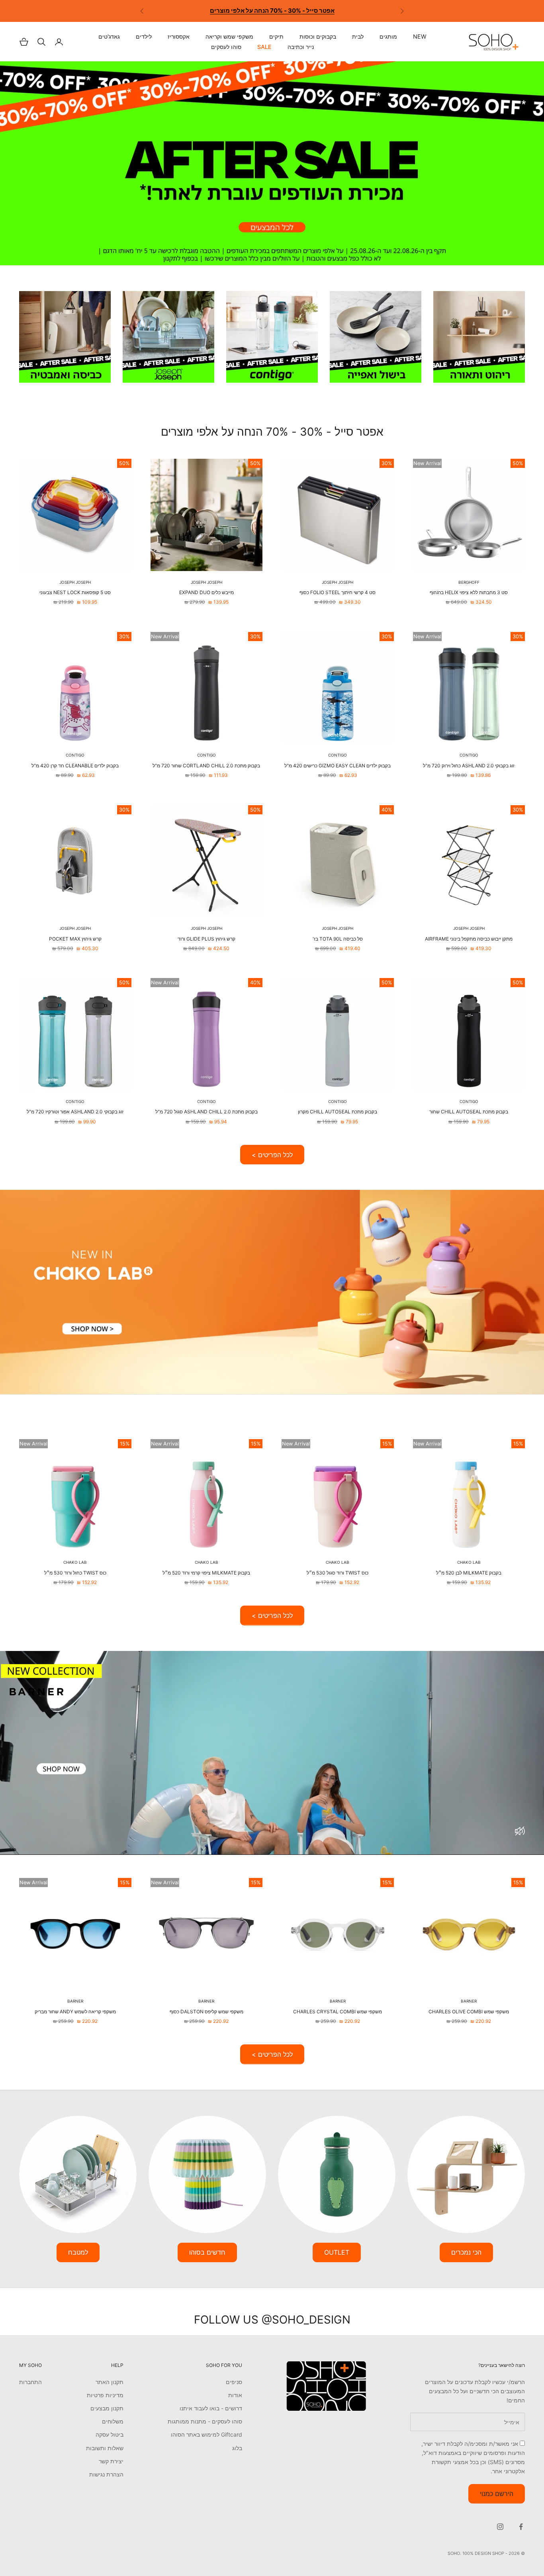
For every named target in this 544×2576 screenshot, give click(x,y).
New (420, 37)
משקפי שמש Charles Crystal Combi (338, 2012)
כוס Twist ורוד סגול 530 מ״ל (338, 1573)
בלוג (237, 2448)
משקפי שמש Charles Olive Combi (469, 2012)
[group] (272, 163)
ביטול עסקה (110, 2434)
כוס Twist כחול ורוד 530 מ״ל (75, 1573)
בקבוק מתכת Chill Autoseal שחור (469, 1112)
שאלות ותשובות (105, 2448)
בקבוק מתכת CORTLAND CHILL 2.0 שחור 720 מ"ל (206, 766)
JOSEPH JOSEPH (338, 582)
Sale (264, 47)
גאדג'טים (109, 37)
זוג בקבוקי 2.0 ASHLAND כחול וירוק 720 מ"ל (469, 766)
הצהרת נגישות (106, 2474)
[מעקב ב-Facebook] (521, 2527)
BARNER (469, 2001)
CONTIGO (469, 755)
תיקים (276, 37)
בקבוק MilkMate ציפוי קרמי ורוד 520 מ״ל (206, 1573)
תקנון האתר (110, 2382)
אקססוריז (179, 37)
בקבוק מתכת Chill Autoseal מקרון (338, 1112)
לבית (358, 37)
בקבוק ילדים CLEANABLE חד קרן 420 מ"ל (75, 766)
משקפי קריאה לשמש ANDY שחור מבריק (75, 2012)
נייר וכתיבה (301, 47)
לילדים (144, 37)
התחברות (30, 2382)
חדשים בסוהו (207, 2252)
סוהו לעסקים (226, 47)
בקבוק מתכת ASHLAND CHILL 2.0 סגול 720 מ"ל (206, 1112)
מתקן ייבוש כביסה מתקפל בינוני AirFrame (469, 939)
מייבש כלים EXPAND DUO (206, 592)
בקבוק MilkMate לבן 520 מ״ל (469, 1573)
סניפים (234, 2382)
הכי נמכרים (466, 2252)
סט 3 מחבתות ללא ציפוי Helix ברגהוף (469, 592)
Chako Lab (469, 1562)
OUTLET (337, 2252)
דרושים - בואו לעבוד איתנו (211, 2408)
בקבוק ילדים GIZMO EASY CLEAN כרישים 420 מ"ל (338, 766)
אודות (235, 2395)
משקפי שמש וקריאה (229, 37)
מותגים (388, 37)
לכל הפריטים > (272, 1155)
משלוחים (113, 2421)
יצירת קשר (111, 2461)
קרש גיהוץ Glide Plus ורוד (206, 939)
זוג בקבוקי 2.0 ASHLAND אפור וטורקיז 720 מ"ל (75, 1112)
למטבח (78, 2252)
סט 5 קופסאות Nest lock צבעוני (75, 592)
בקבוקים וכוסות (318, 37)
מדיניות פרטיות (105, 2395)
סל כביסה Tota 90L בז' (338, 939)
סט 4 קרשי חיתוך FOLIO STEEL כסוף (338, 592)
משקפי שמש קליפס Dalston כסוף (206, 2012)
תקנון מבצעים (107, 2408)
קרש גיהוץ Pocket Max (75, 939)
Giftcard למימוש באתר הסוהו (206, 2434)
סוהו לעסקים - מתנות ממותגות (205, 2421)
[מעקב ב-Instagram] (500, 2527)
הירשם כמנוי (497, 2494)
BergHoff (469, 582)
